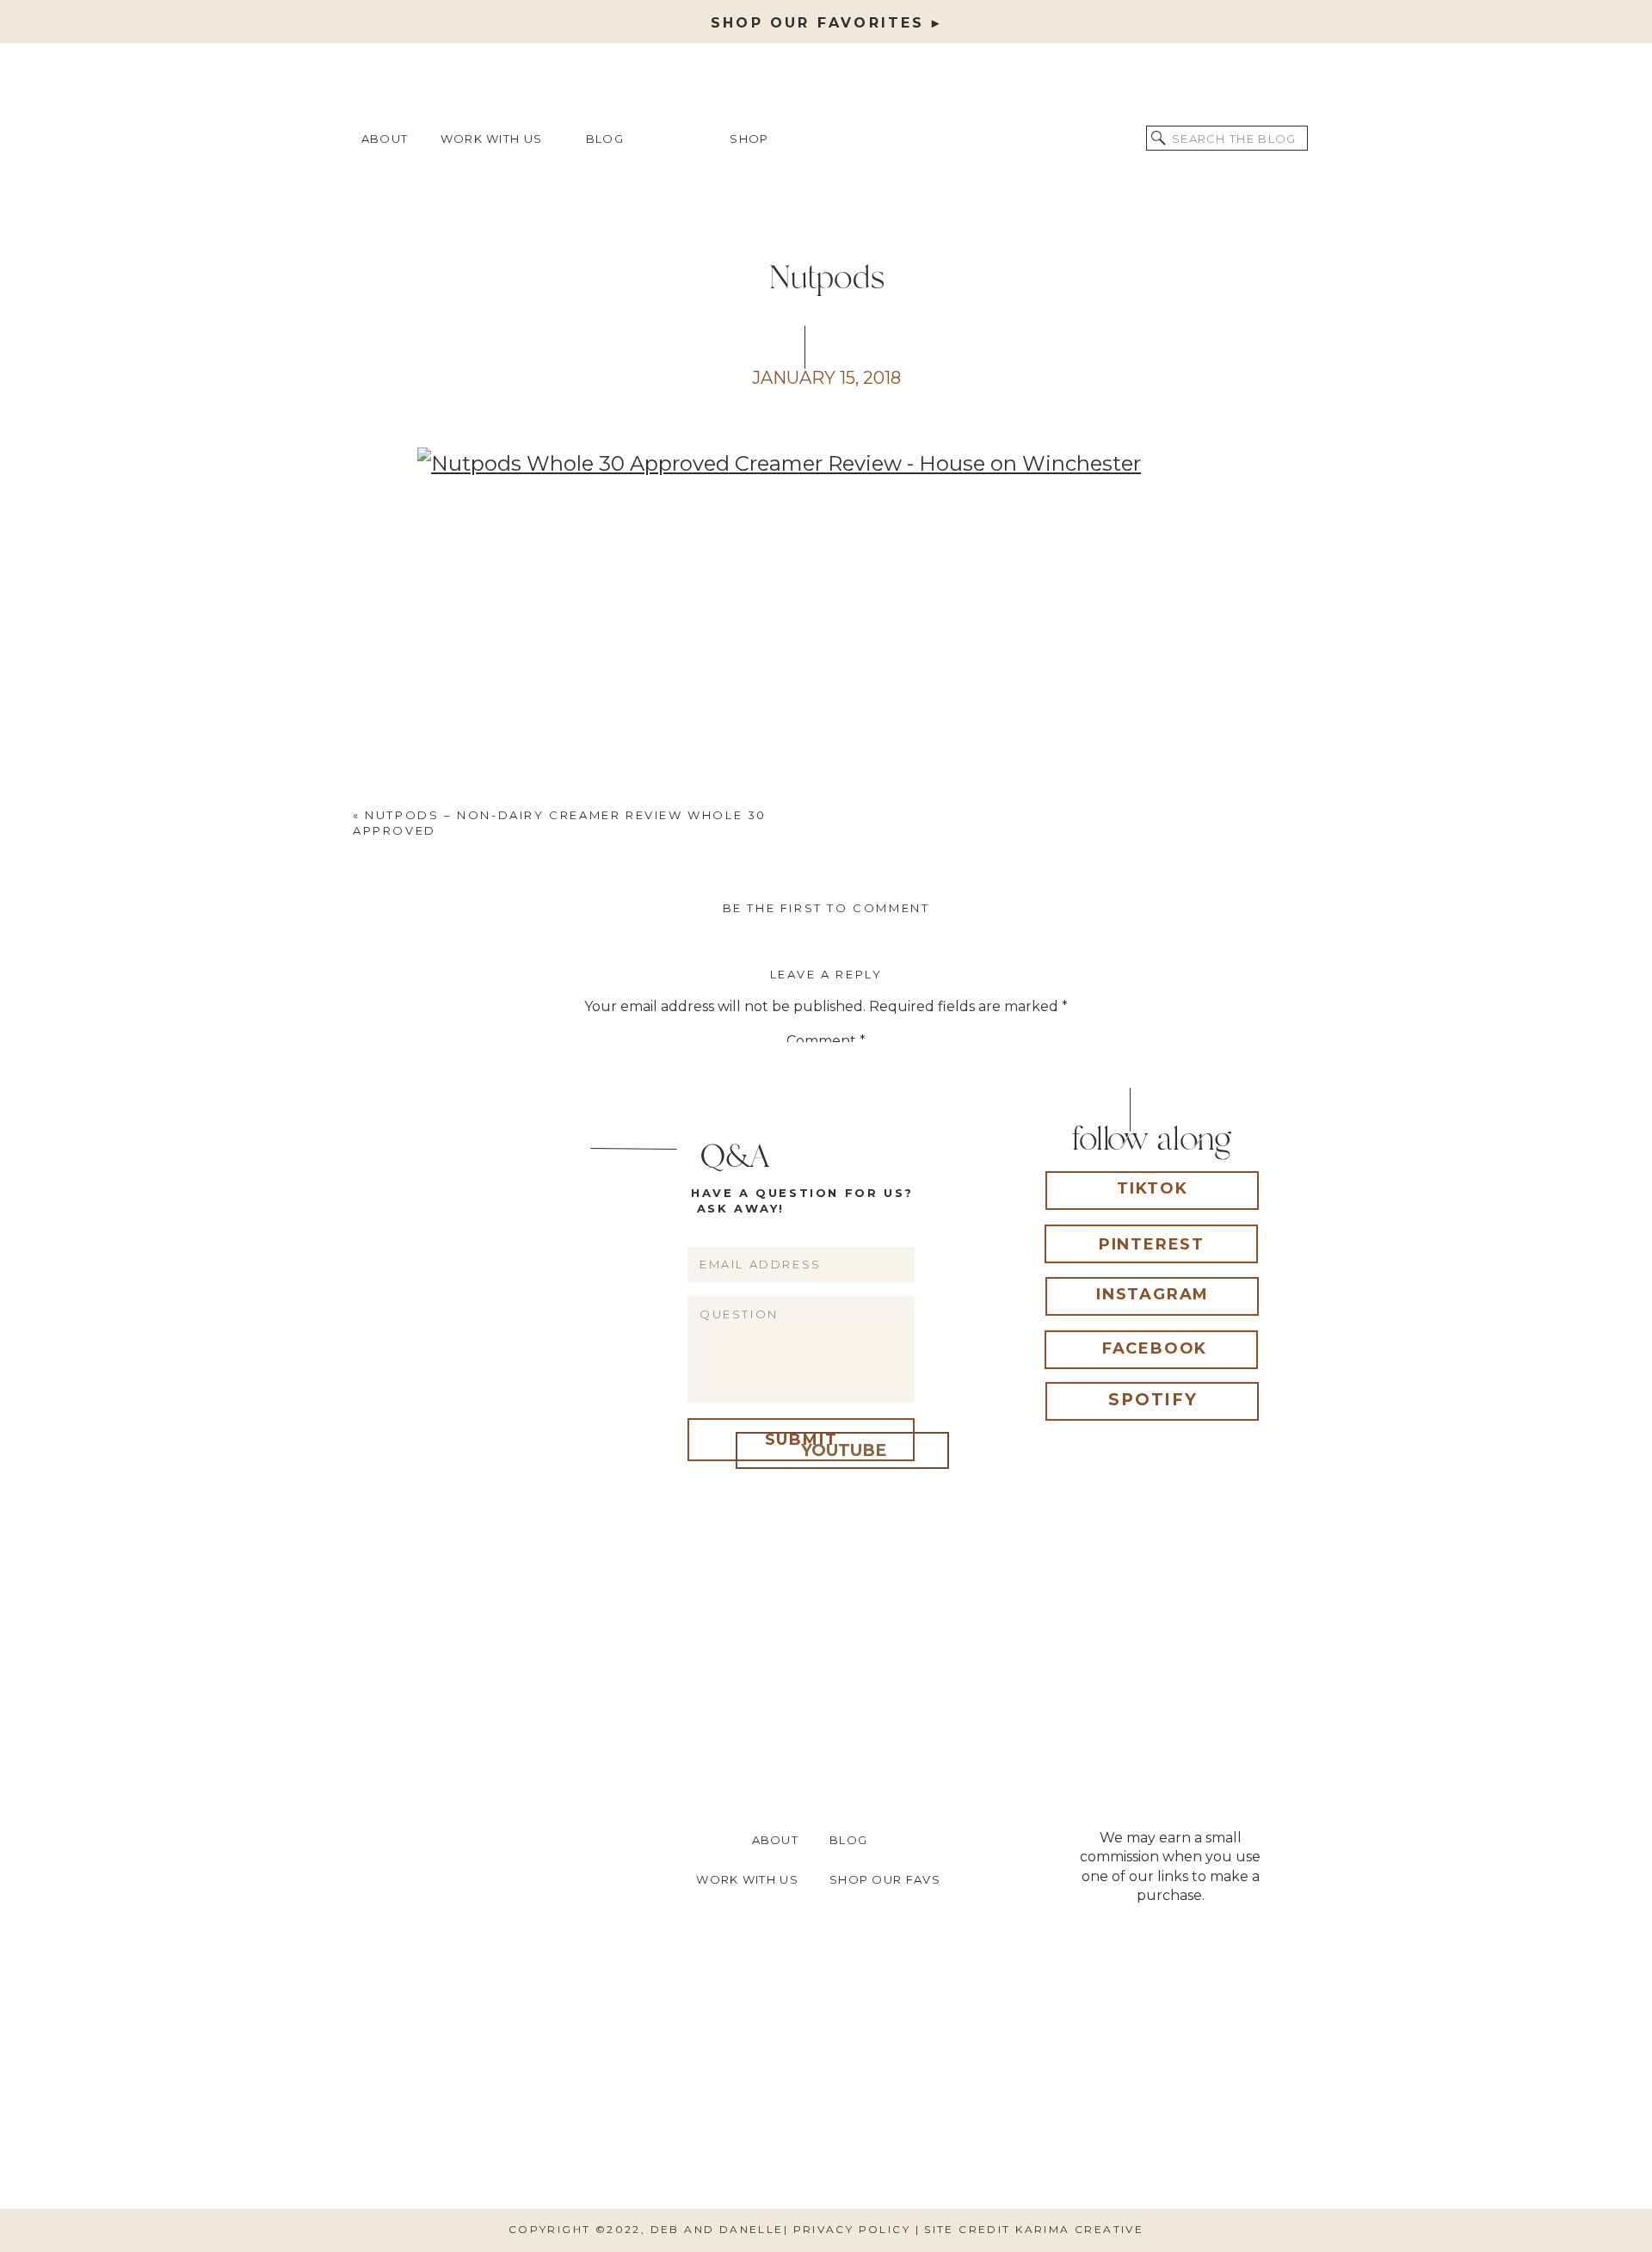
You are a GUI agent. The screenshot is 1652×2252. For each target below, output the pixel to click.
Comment (826, 1041)
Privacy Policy (854, 2229)
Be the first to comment (826, 908)
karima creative (1079, 2229)
